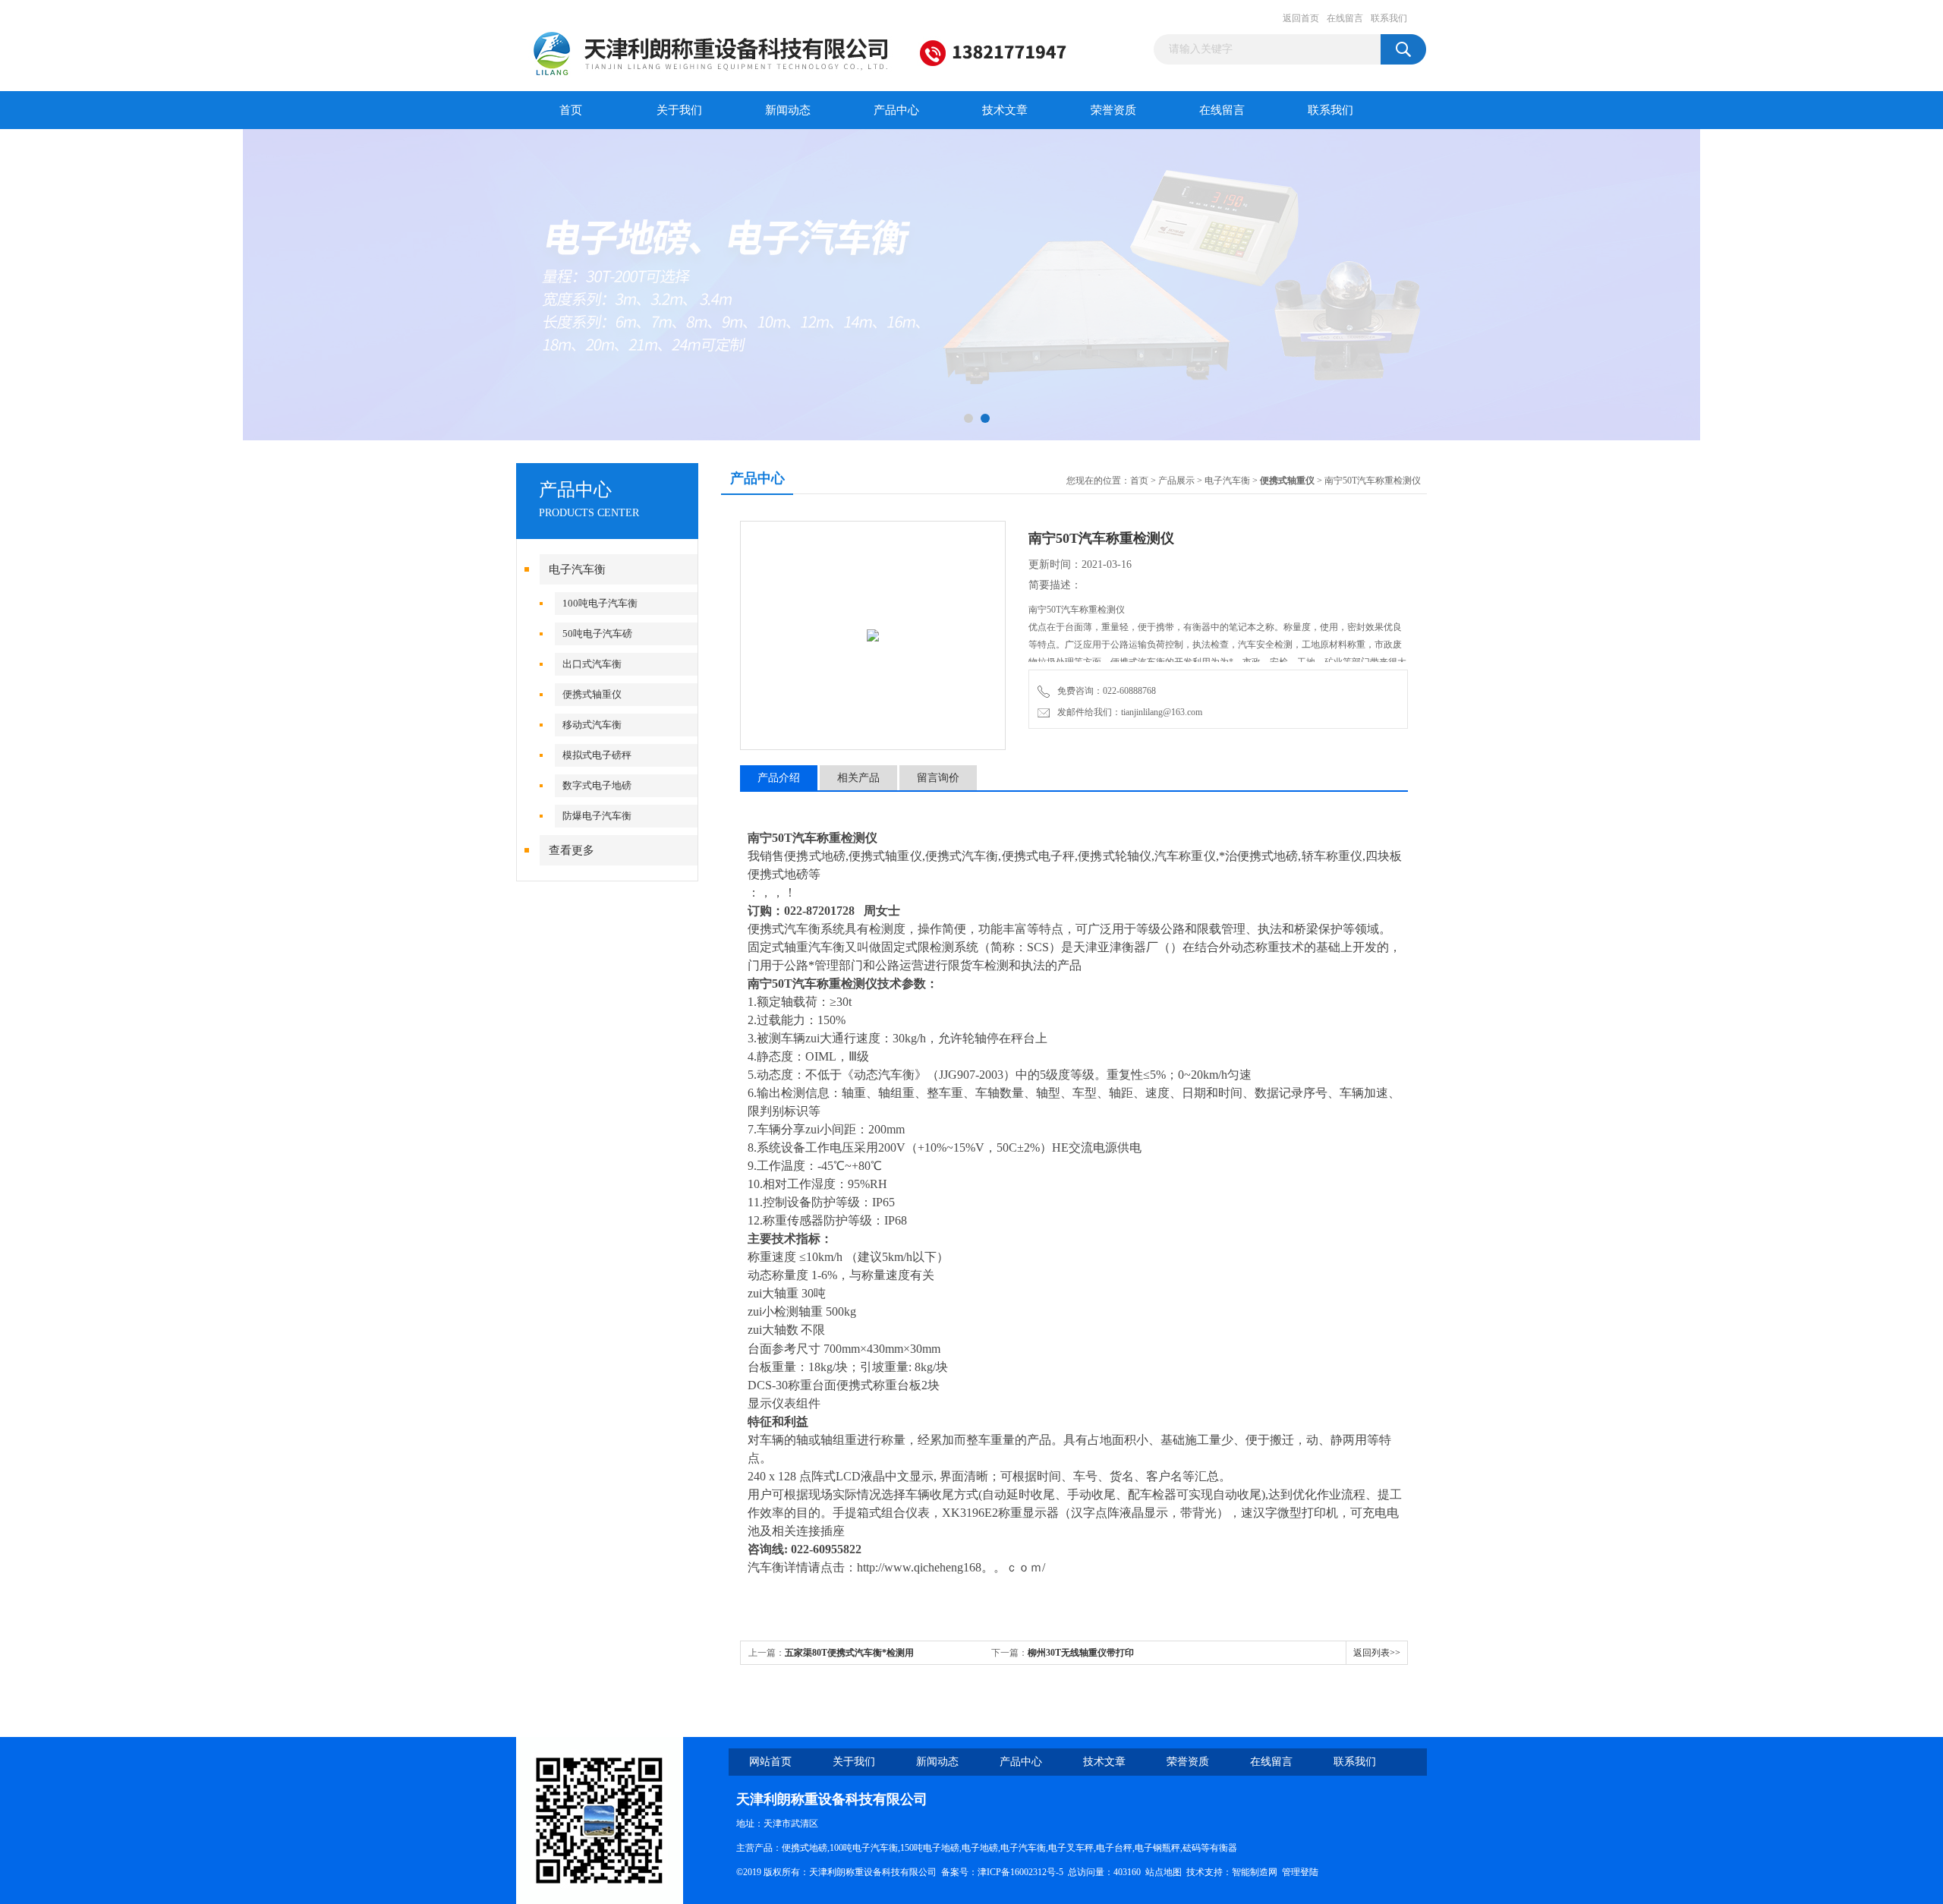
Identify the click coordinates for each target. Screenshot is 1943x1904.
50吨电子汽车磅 (597, 634)
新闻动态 (788, 110)
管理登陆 (1300, 1872)
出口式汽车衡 (592, 664)
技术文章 (1005, 110)
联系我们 (1389, 18)
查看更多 (572, 850)
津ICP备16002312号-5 (1020, 1872)
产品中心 (896, 110)
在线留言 (1345, 18)
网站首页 (770, 1762)
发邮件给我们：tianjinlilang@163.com (1127, 712)
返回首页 (1301, 18)
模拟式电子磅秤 (597, 755)
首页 (571, 110)
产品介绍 (779, 778)
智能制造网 (1255, 1872)
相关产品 (858, 778)
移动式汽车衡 (592, 725)
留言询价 (938, 778)
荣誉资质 (1113, 110)
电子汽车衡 (577, 569)
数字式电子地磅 (597, 785)
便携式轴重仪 (592, 694)
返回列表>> (1377, 1653)
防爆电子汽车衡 (597, 816)
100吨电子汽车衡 (600, 603)
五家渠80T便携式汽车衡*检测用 (849, 1653)
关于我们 (679, 110)
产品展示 (1176, 481)
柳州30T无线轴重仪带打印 (1081, 1653)
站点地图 (1164, 1872)
